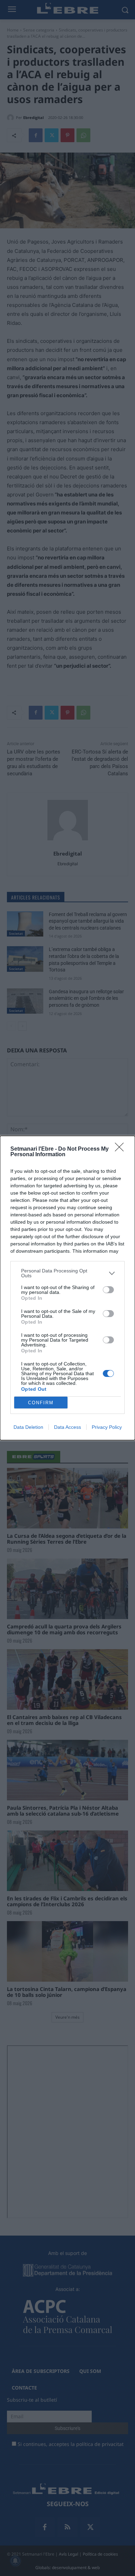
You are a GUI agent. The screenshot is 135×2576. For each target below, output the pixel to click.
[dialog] (67, 1288)
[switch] (108, 1290)
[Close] (121, 1149)
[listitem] (67, 1273)
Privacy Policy (107, 1427)
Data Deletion (28, 1427)
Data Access (67, 1427)
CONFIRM (41, 1403)
